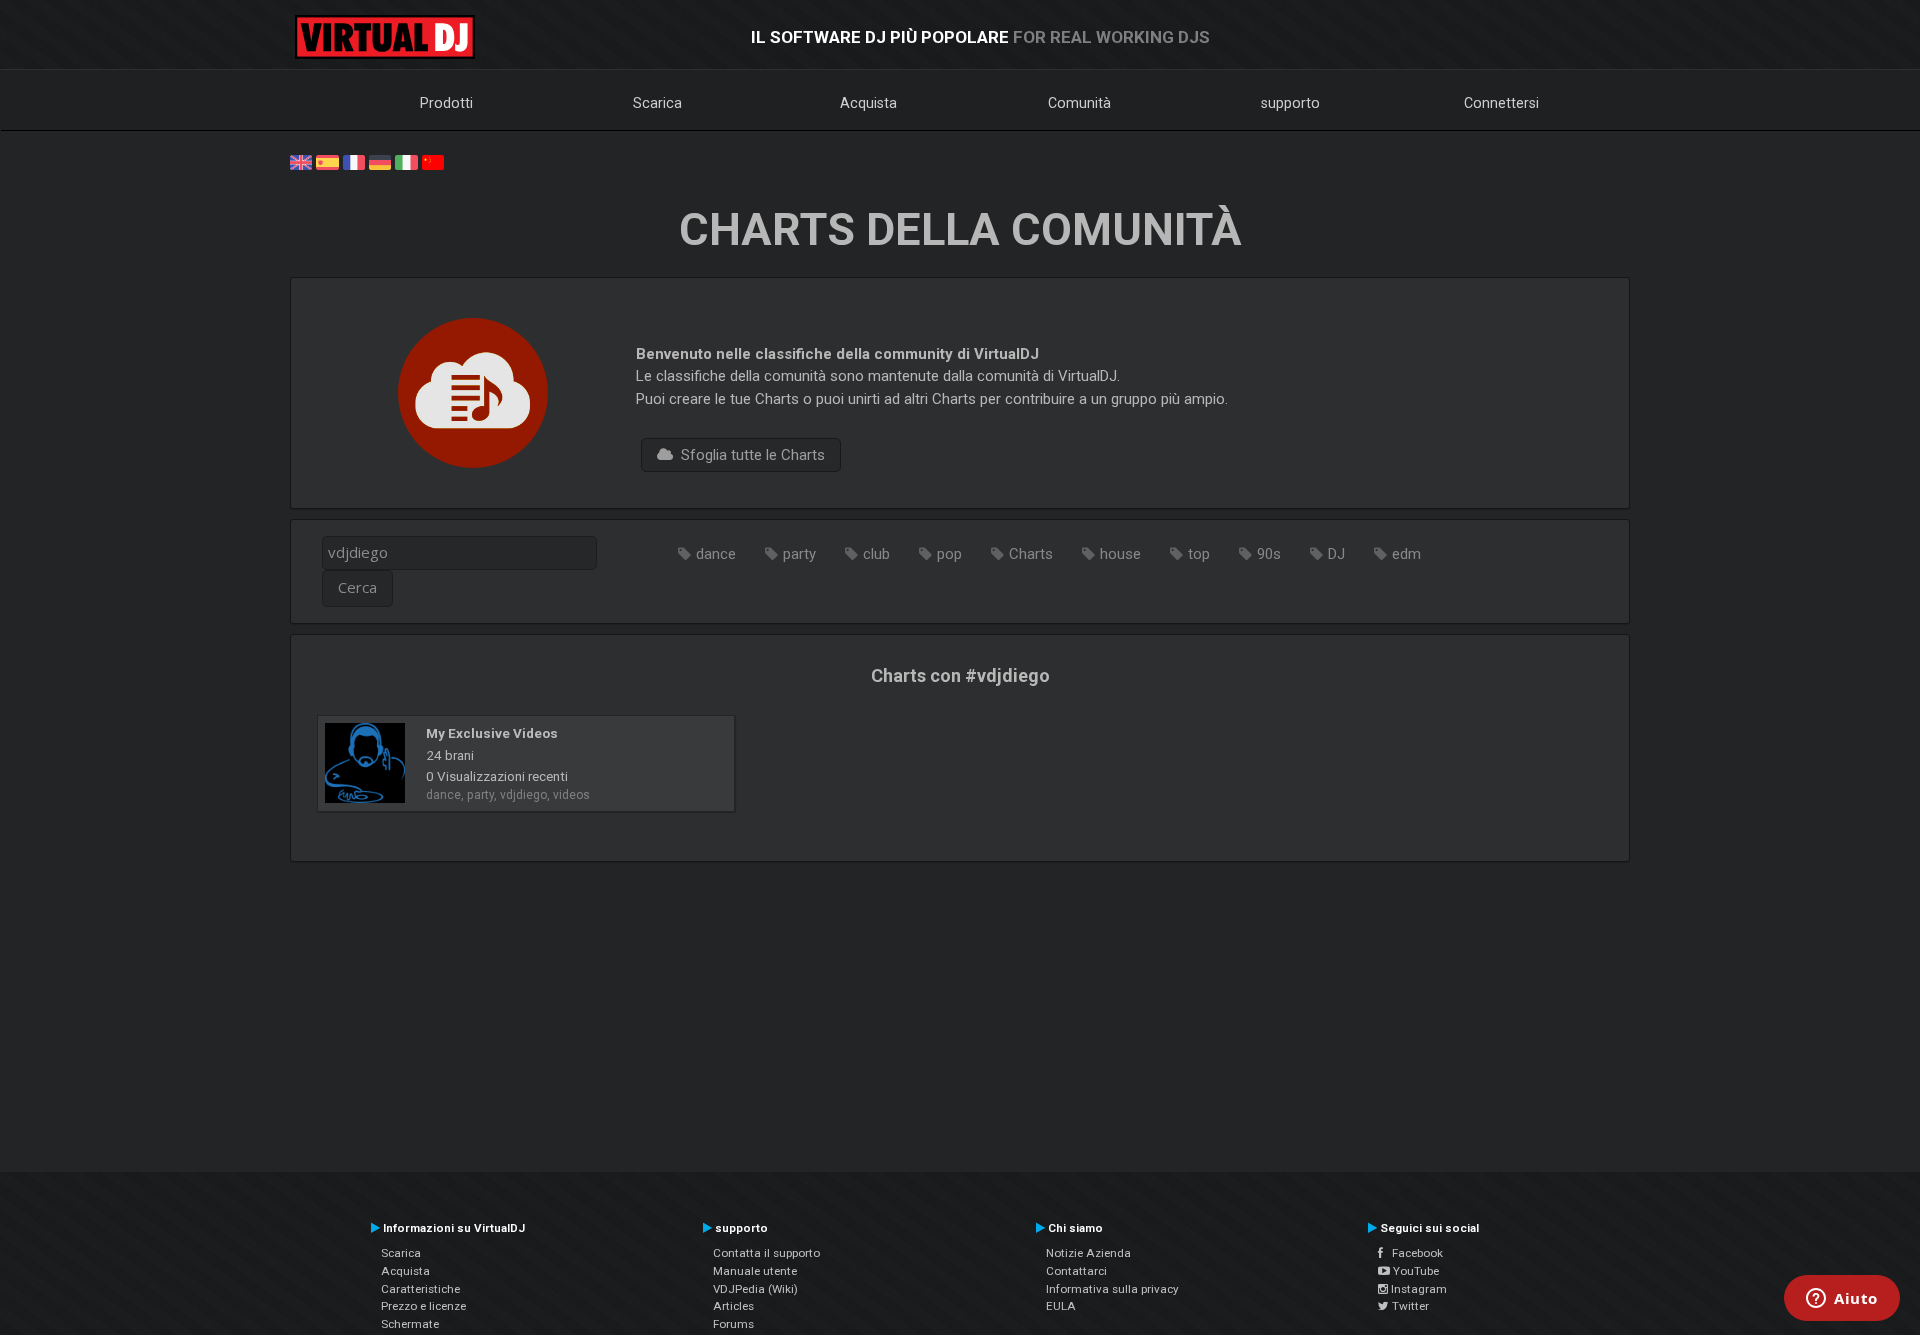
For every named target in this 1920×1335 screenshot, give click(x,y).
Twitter (1409, 1306)
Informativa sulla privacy (1112, 1289)
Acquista (868, 103)
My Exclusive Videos (492, 733)
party (799, 554)
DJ (1336, 554)
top (1199, 554)
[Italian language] (406, 161)
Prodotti (446, 103)
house (1120, 554)
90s (1269, 554)
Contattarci (1076, 1271)
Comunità (1079, 103)
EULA (1061, 1306)
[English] (301, 161)
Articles (733, 1306)
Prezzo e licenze (423, 1306)
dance (716, 554)
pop (949, 554)
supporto (1290, 103)
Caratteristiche (420, 1289)
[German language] (380, 161)
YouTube (1414, 1271)
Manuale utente (755, 1271)
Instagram (1417, 1289)
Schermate (410, 1324)
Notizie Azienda (1088, 1253)
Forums (733, 1324)
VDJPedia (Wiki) (755, 1289)
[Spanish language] (327, 161)
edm (1406, 554)
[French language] (354, 161)
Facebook (1413, 1253)
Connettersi (1501, 103)
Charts (1031, 554)
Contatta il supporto (766, 1253)
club (876, 554)
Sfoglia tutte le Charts (749, 455)
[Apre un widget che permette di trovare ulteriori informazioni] (1842, 1300)
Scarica (657, 103)
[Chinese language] (433, 161)
